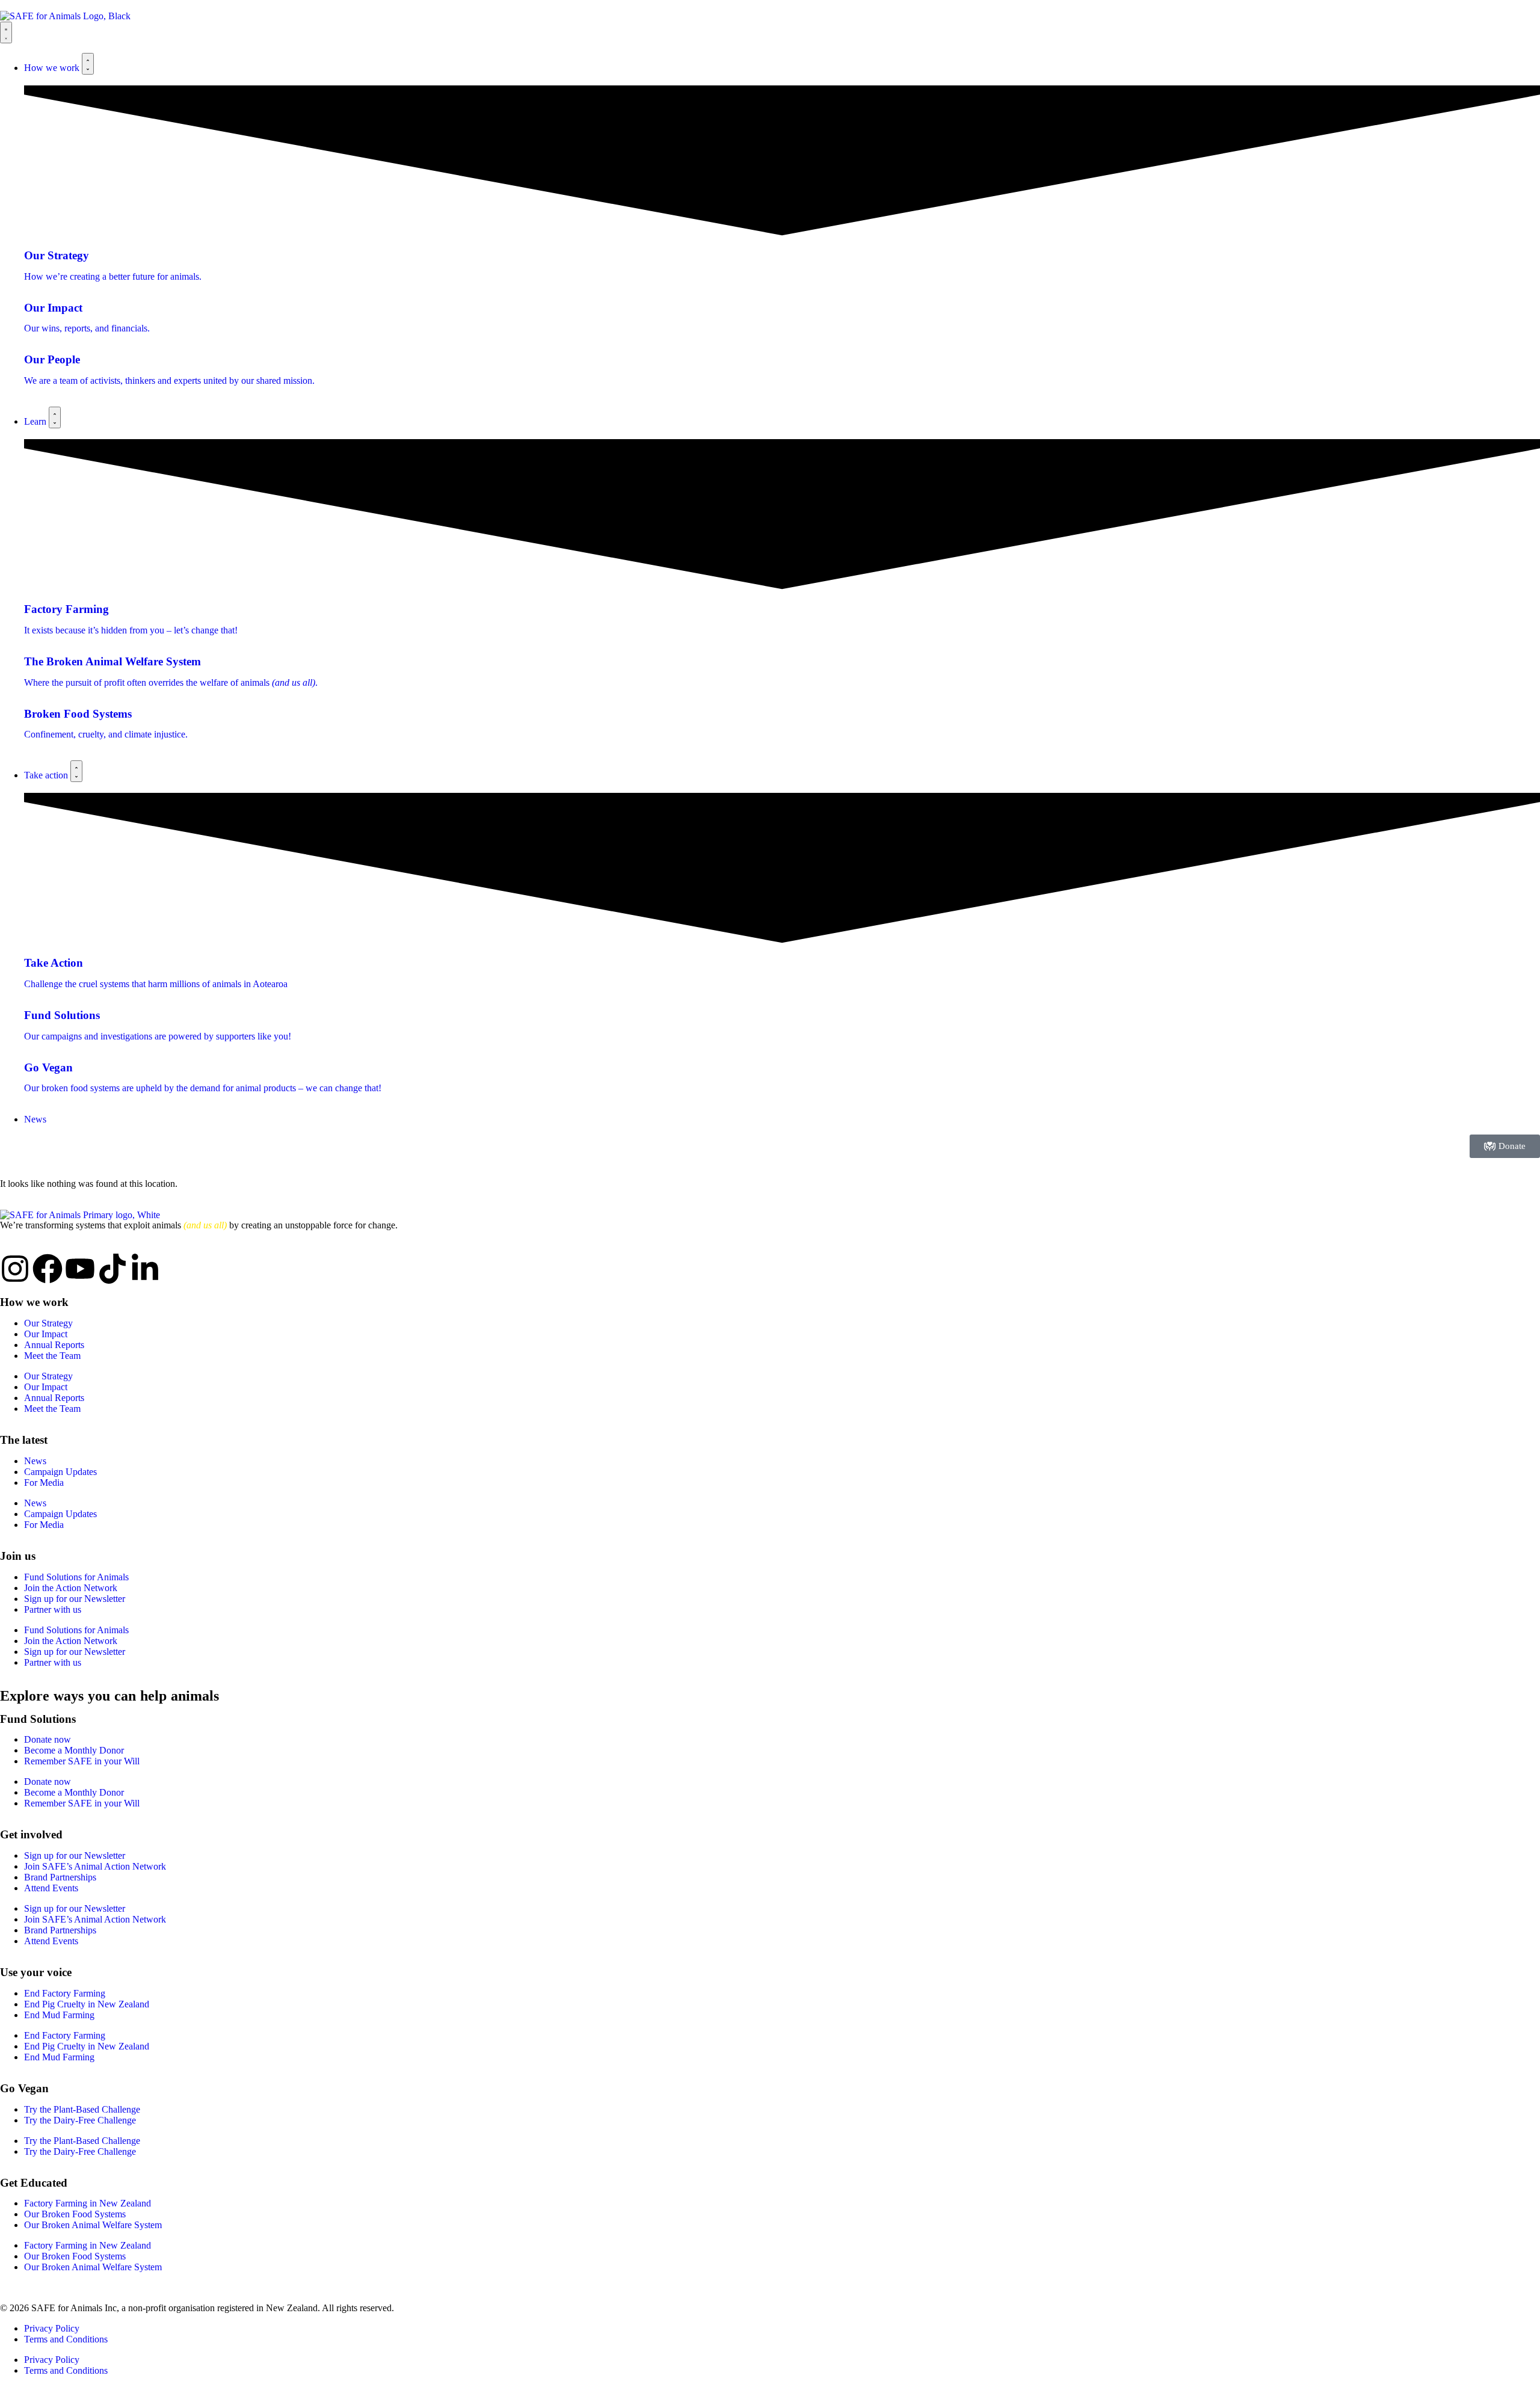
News (35, 1461)
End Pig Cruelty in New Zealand (87, 2004)
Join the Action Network (71, 1588)
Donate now (48, 1739)
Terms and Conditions (66, 2339)
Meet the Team (52, 1356)
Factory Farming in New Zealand (88, 2203)
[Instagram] (15, 1269)
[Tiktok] (112, 1269)
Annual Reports (54, 1345)
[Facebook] (48, 1269)
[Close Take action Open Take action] (76, 771)
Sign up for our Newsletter (75, 1599)
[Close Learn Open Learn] (55, 417)
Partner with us (53, 1609)
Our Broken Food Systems (75, 2214)
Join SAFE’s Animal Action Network (95, 1866)
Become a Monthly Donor (74, 1750)
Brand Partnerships (60, 1877)
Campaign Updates (60, 1472)
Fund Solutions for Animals (76, 1577)
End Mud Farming (59, 2015)
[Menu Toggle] (6, 32)
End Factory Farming (65, 1993)
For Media (44, 1483)
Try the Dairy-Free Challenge (80, 2120)
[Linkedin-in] (145, 1269)
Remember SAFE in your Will (82, 1761)
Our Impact (46, 1334)
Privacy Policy (52, 2328)
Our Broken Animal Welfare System (93, 2225)
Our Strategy (48, 1323)
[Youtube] (80, 1269)
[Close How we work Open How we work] (88, 64)
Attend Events (51, 1888)
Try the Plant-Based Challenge (82, 2109)
